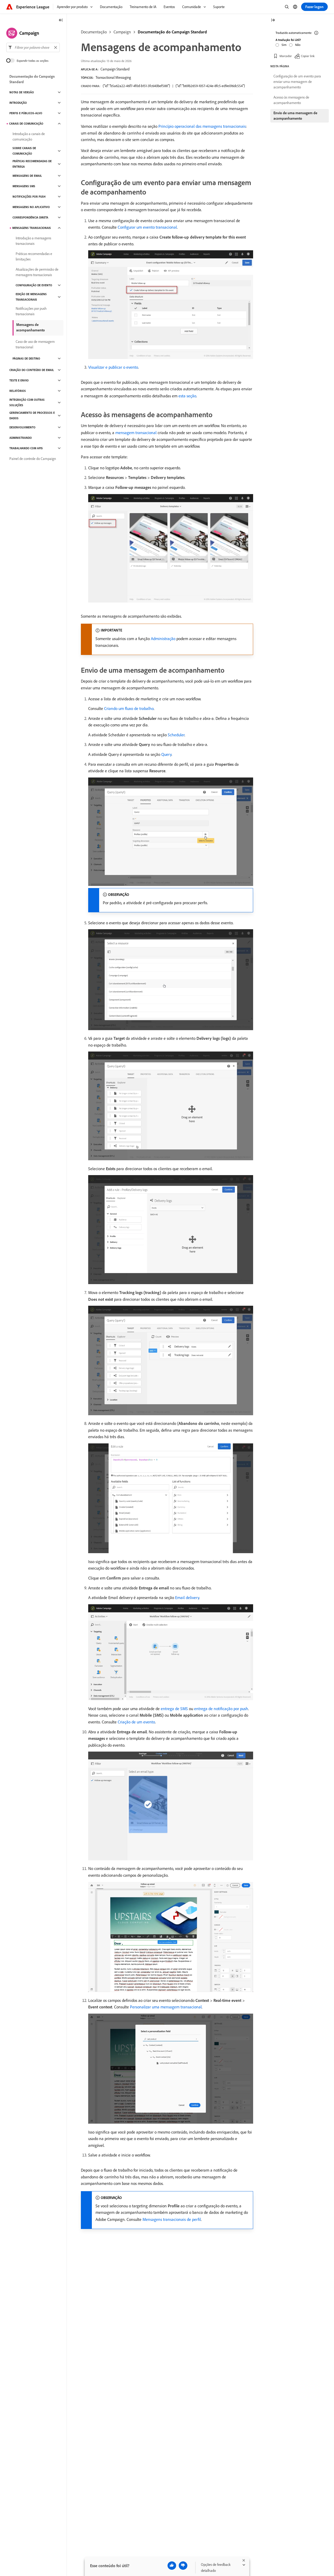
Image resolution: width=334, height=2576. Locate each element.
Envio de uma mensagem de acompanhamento (295, 116)
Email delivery (187, 1597)
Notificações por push (29, 197)
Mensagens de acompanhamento (31, 327)
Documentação (94, 32)
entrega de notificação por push (221, 1709)
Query (166, 754)
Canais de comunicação (26, 124)
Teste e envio (19, 380)
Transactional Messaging (113, 77)
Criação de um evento (136, 1722)
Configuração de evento (34, 285)
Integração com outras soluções (27, 402)
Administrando (21, 438)
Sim (284, 45)
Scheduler (176, 735)
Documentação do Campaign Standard (172, 32)
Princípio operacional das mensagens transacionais (202, 126)
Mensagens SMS (24, 186)
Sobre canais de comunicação (24, 151)
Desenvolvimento (22, 427)
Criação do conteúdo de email (32, 370)
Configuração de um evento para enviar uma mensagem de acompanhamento (297, 82)
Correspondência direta (30, 217)
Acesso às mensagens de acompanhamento (291, 100)
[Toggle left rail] (61, 20)
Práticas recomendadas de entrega (32, 164)
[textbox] (33, 47)
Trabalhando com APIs (26, 448)
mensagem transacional (136, 433)
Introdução (18, 103)
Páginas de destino (26, 359)
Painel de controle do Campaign (33, 459)
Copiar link (308, 56)
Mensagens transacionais (32, 228)
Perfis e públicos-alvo (26, 113)
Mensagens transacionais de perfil (172, 2219)
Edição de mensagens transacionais (31, 297)
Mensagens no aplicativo (31, 207)
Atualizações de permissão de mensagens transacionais (37, 272)
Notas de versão (22, 92)
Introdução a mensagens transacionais (33, 241)
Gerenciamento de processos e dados (32, 415)
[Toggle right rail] (273, 20)
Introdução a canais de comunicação (29, 136)
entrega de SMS (174, 1709)
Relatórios (18, 391)
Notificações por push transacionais (31, 311)
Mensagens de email (27, 176)
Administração (163, 639)
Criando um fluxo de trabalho (129, 708)
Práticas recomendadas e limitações (34, 256)
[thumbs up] (172, 2566)
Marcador (286, 56)
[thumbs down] (183, 2566)
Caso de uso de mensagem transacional (35, 344)
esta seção (187, 396)
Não (298, 45)
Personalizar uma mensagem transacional (166, 2007)
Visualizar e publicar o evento (113, 367)
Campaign (122, 32)
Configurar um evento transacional (147, 227)
